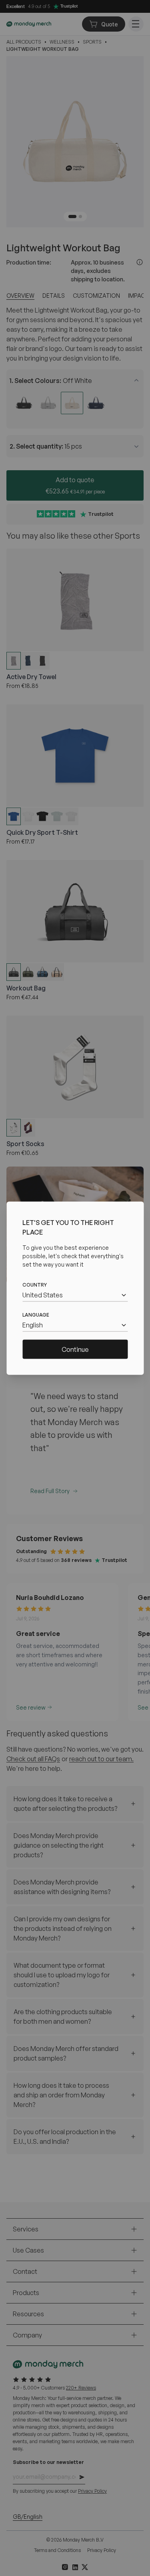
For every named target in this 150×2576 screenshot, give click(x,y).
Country (35, 1284)
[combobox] (75, 1295)
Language (36, 1314)
